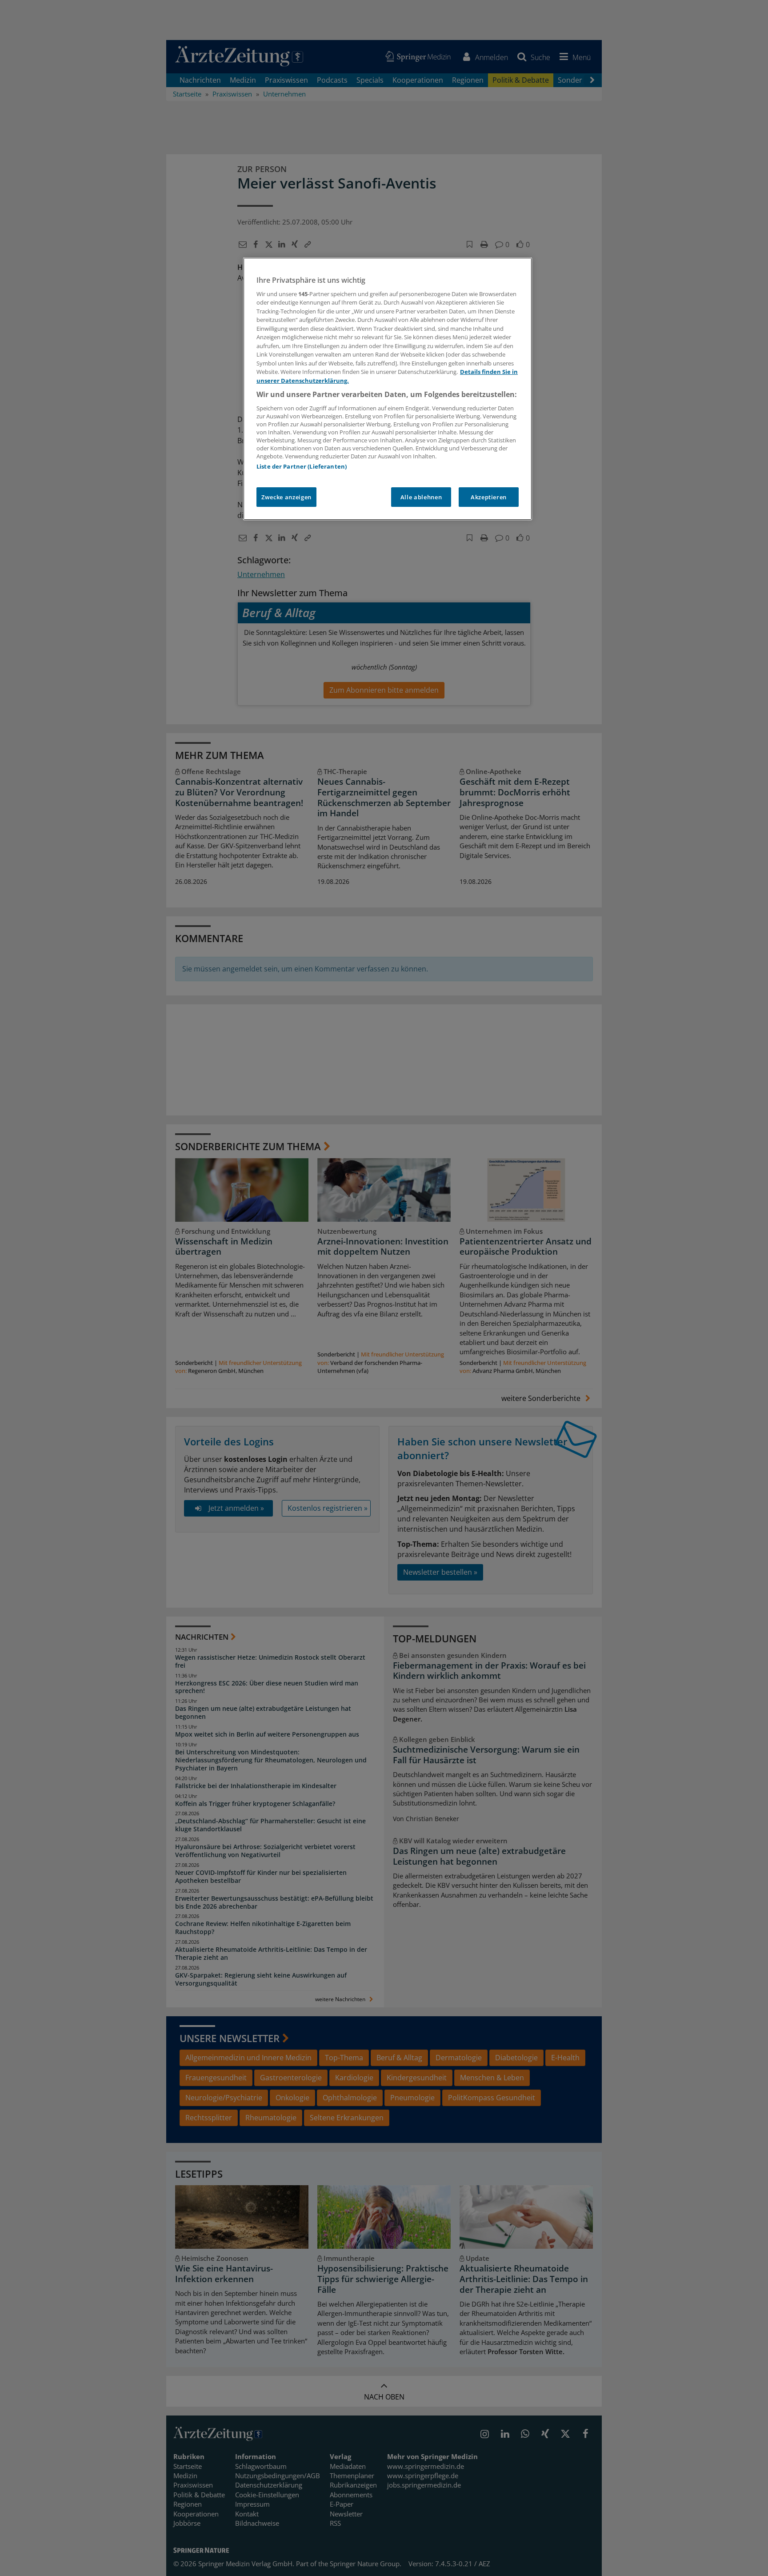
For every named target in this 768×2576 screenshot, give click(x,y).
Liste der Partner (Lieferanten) (302, 466)
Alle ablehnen (421, 497)
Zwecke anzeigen (286, 497)
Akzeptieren (489, 497)
